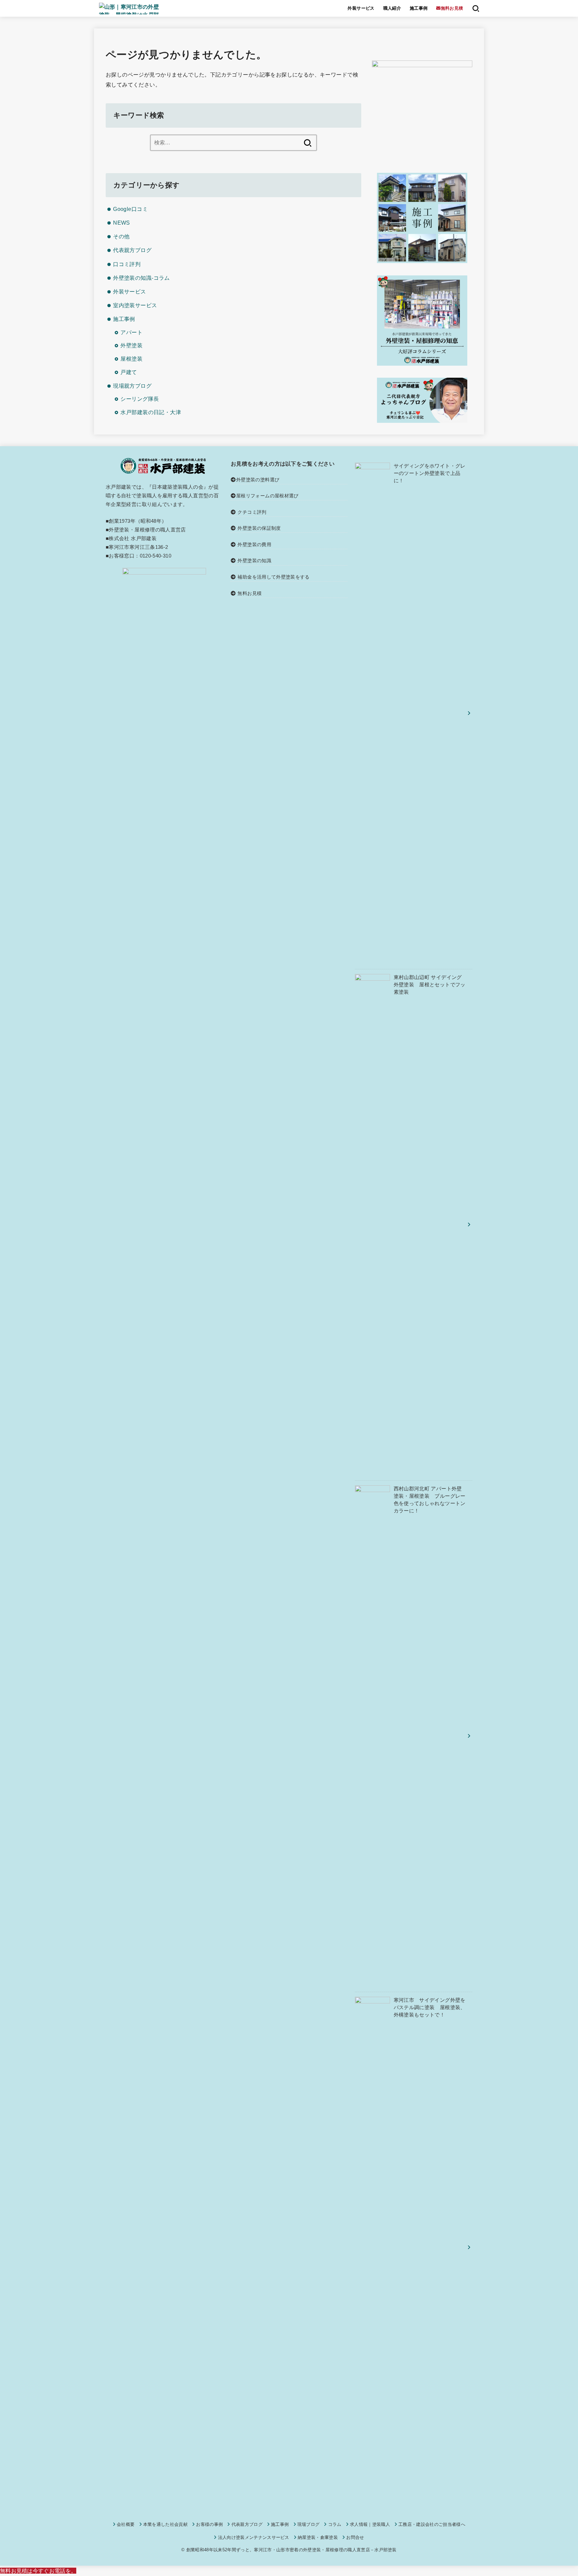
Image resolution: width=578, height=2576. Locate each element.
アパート (131, 332)
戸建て (129, 372)
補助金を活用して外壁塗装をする (273, 577)
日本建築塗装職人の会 (178, 487)
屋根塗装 (131, 359)
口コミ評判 (127, 264)
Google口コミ (130, 209)
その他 (121, 236)
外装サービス (361, 8)
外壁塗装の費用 (254, 544)
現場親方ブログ (132, 386)
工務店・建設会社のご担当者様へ (432, 2524)
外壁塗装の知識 (254, 561)
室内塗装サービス (135, 305)
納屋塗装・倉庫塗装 (318, 2537)
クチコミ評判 (252, 512)
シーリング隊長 (140, 399)
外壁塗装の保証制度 (259, 528)
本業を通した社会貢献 (165, 2524)
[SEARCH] (476, 8)
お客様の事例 (209, 2524)
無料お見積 (250, 593)
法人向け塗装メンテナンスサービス (254, 2537)
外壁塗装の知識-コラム (141, 278)
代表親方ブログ (132, 250)
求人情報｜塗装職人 (370, 2524)
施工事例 (419, 8)
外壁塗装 (131, 345)
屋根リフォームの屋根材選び (267, 496)
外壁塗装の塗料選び (258, 480)
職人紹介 (392, 8)
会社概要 (126, 2524)
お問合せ (355, 2537)
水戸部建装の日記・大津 (151, 412)
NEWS (122, 223)
